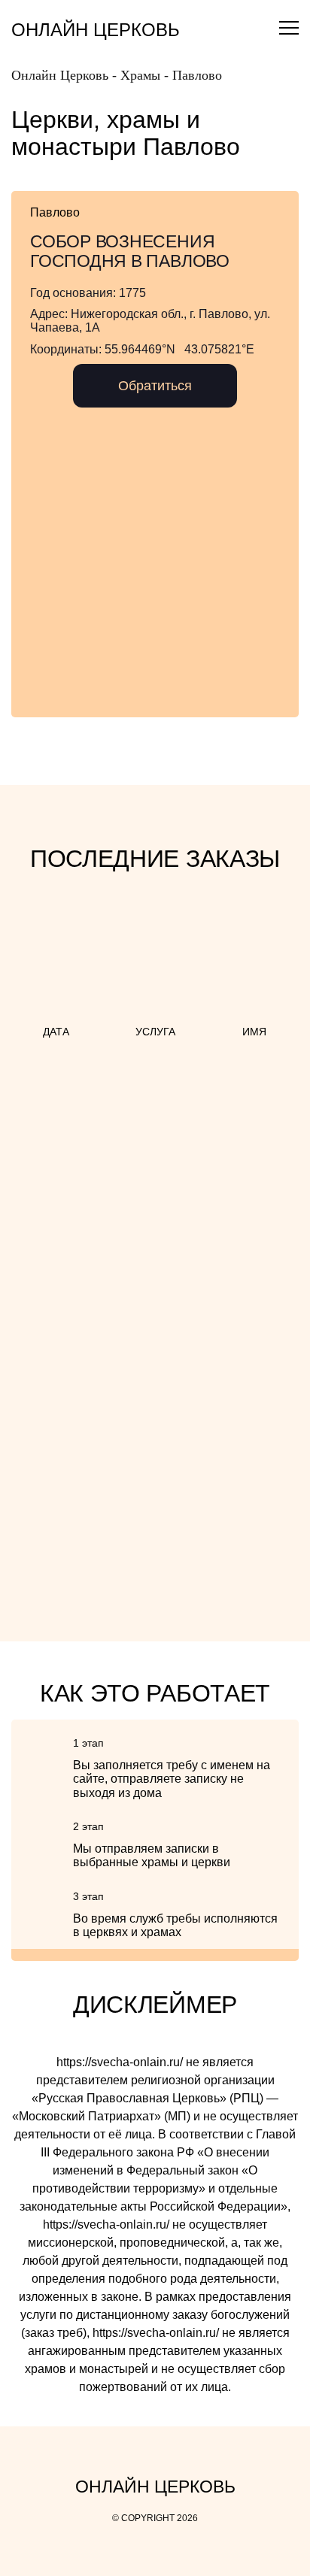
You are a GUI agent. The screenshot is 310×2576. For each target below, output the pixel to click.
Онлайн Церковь (96, 30)
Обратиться (155, 386)
